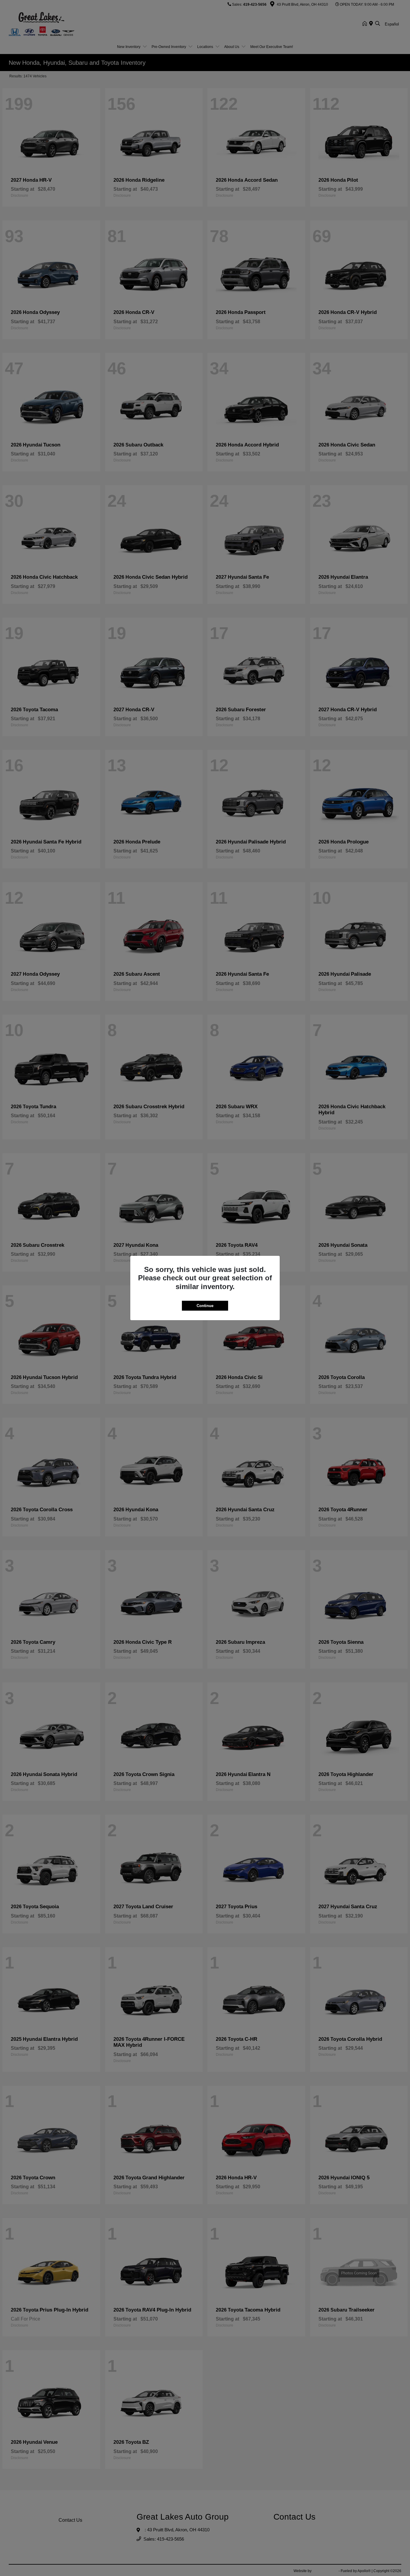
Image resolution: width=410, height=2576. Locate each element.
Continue (205, 1306)
